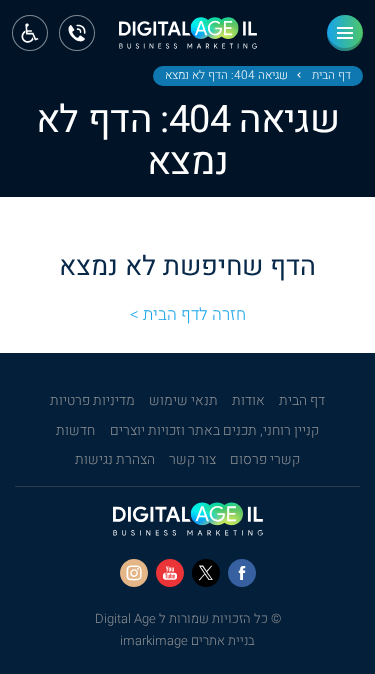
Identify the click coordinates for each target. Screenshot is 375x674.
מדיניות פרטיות (92, 401)
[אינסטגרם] (134, 573)
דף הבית (331, 76)
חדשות (75, 431)
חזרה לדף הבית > (188, 314)
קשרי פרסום (265, 460)
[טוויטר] (206, 573)
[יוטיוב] (170, 573)
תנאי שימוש (183, 401)
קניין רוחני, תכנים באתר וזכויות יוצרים (214, 431)
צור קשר (192, 460)
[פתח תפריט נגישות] (30, 33)
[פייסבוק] (242, 573)
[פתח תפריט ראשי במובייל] (345, 33)
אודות (248, 401)
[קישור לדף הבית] (188, 39)
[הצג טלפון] (77, 33)
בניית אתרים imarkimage (187, 640)
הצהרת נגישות (115, 460)
